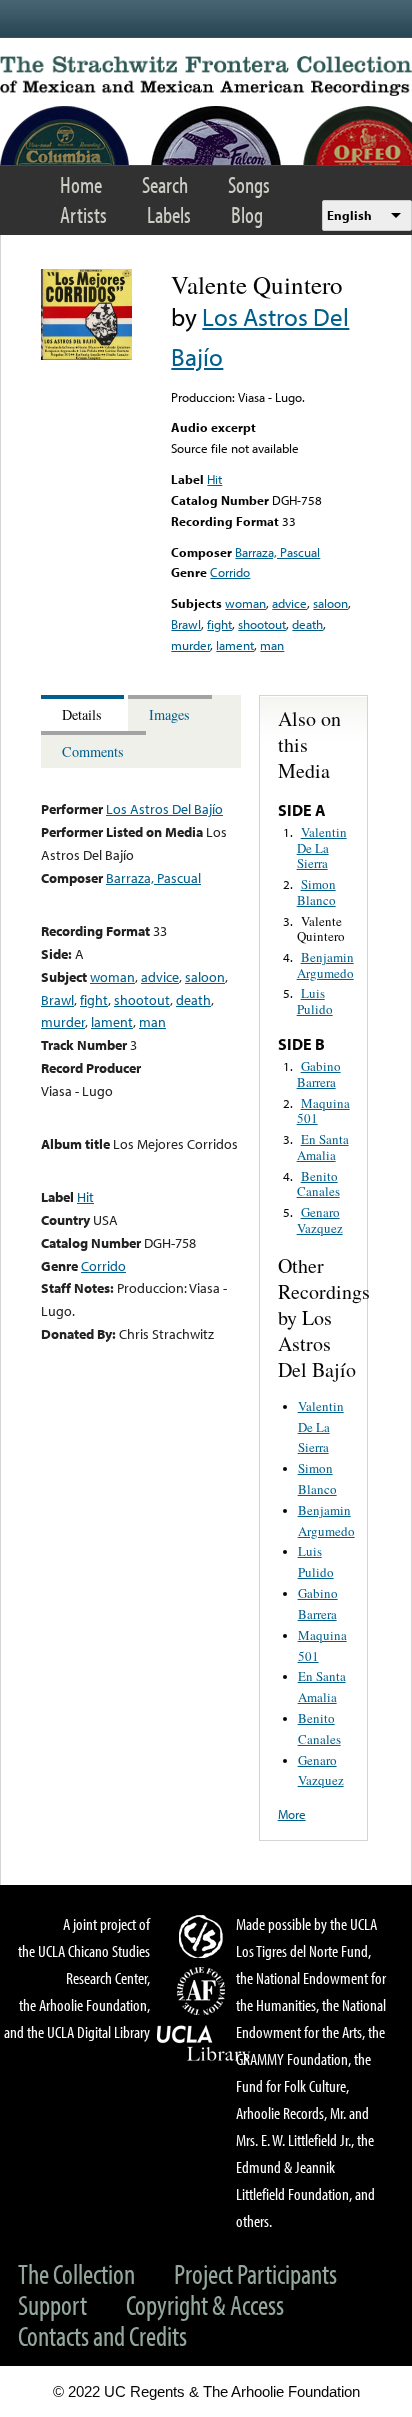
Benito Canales (318, 1184)
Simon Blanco (316, 892)
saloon (330, 603)
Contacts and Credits (102, 2335)
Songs (249, 184)
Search (165, 184)
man (272, 645)
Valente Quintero (321, 929)
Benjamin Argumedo (325, 965)
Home (81, 184)
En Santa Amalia (323, 1147)
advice (289, 603)
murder (190, 645)
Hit (214, 479)
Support (52, 2304)
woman (245, 603)
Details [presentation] (82, 714)
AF (204, 1991)
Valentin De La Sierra (322, 847)
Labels (169, 214)
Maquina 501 (323, 1111)
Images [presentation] (169, 714)
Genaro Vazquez (320, 1220)
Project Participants (255, 2273)
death (307, 624)
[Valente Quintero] (86, 355)
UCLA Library (204, 2044)
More (292, 1814)
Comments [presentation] (93, 751)
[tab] (84, 713)
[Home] (206, 76)
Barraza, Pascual (277, 552)
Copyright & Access (205, 2304)
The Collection (76, 2273)
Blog (247, 214)
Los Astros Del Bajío (164, 808)
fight (219, 624)
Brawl (186, 624)
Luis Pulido (315, 1001)
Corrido (230, 572)
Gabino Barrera (319, 1074)
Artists (83, 214)
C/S (204, 1936)
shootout (262, 624)
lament (235, 645)
